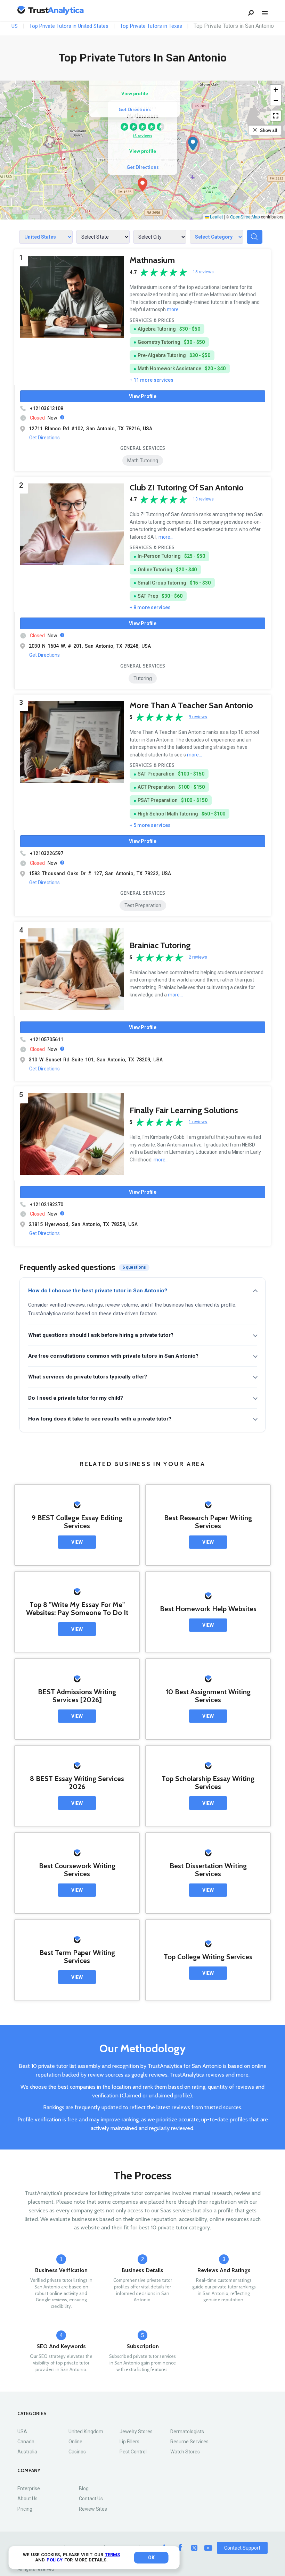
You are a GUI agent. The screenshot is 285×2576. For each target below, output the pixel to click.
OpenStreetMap (245, 217)
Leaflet (216, 217)
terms (112, 2555)
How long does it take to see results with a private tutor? (100, 1419)
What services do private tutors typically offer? (88, 1377)
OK (151, 2558)
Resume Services (189, 2442)
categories (32, 2414)
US (15, 26)
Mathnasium (152, 260)
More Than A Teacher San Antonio (191, 705)
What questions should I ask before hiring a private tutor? (101, 1335)
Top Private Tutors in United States (69, 26)
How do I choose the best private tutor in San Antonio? (98, 1291)
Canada (26, 2442)
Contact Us (91, 2499)
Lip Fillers (129, 2442)
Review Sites (93, 2509)
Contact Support (242, 2548)
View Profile (143, 396)
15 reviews (142, 136)
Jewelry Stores (136, 2432)
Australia (27, 2452)
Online (75, 2442)
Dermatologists (187, 2432)
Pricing (25, 2509)
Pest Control (133, 2452)
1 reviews (198, 1122)
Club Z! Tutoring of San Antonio (187, 487)
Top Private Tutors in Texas (151, 26)
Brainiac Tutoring (160, 945)
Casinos (77, 2452)
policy (55, 2560)
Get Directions (143, 167)
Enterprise (29, 2488)
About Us (27, 2499)
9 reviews (198, 717)
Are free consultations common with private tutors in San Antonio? (113, 1356)
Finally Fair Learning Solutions (184, 1110)
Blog (84, 2488)
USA (22, 2432)
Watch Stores (185, 2452)
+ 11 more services (152, 380)
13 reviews (203, 499)
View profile (143, 151)
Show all (269, 130)
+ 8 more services (150, 607)
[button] (142, 185)
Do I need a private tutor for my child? (76, 1398)
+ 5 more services (150, 825)
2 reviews (198, 957)
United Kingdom (86, 2432)
